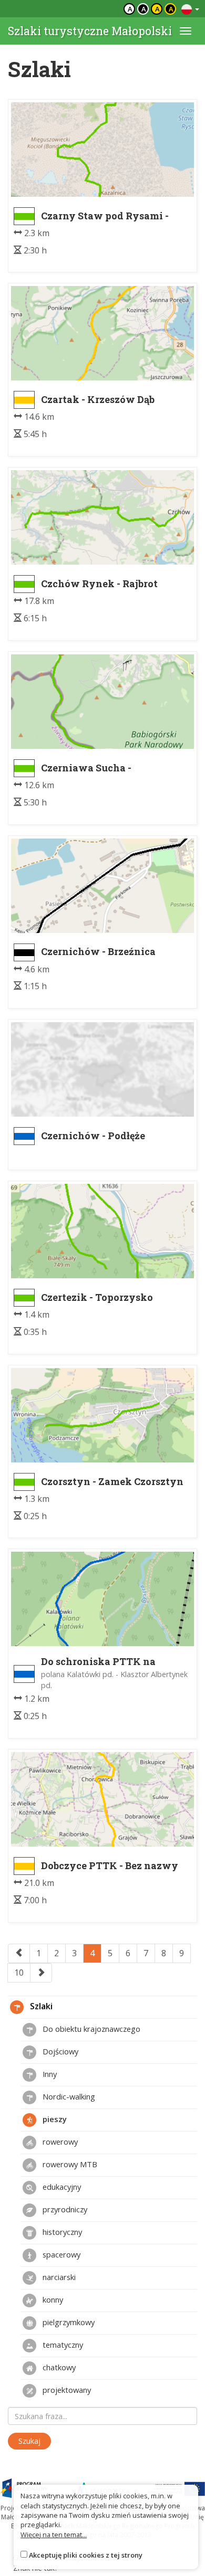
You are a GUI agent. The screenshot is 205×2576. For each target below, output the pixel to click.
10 (19, 1973)
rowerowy (59, 2142)
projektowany (66, 2390)
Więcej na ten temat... (54, 2535)
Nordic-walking (68, 2096)
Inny (49, 2074)
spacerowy (60, 2254)
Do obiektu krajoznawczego (90, 2029)
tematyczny (62, 2345)
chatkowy (58, 2367)
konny (52, 2299)
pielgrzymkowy (68, 2322)
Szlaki (40, 2007)
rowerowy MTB (69, 2164)
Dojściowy (59, 2051)
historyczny (61, 2232)
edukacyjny (61, 2187)
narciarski (58, 2277)
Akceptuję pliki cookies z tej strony (86, 2555)
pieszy (54, 2119)
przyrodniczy (64, 2209)
